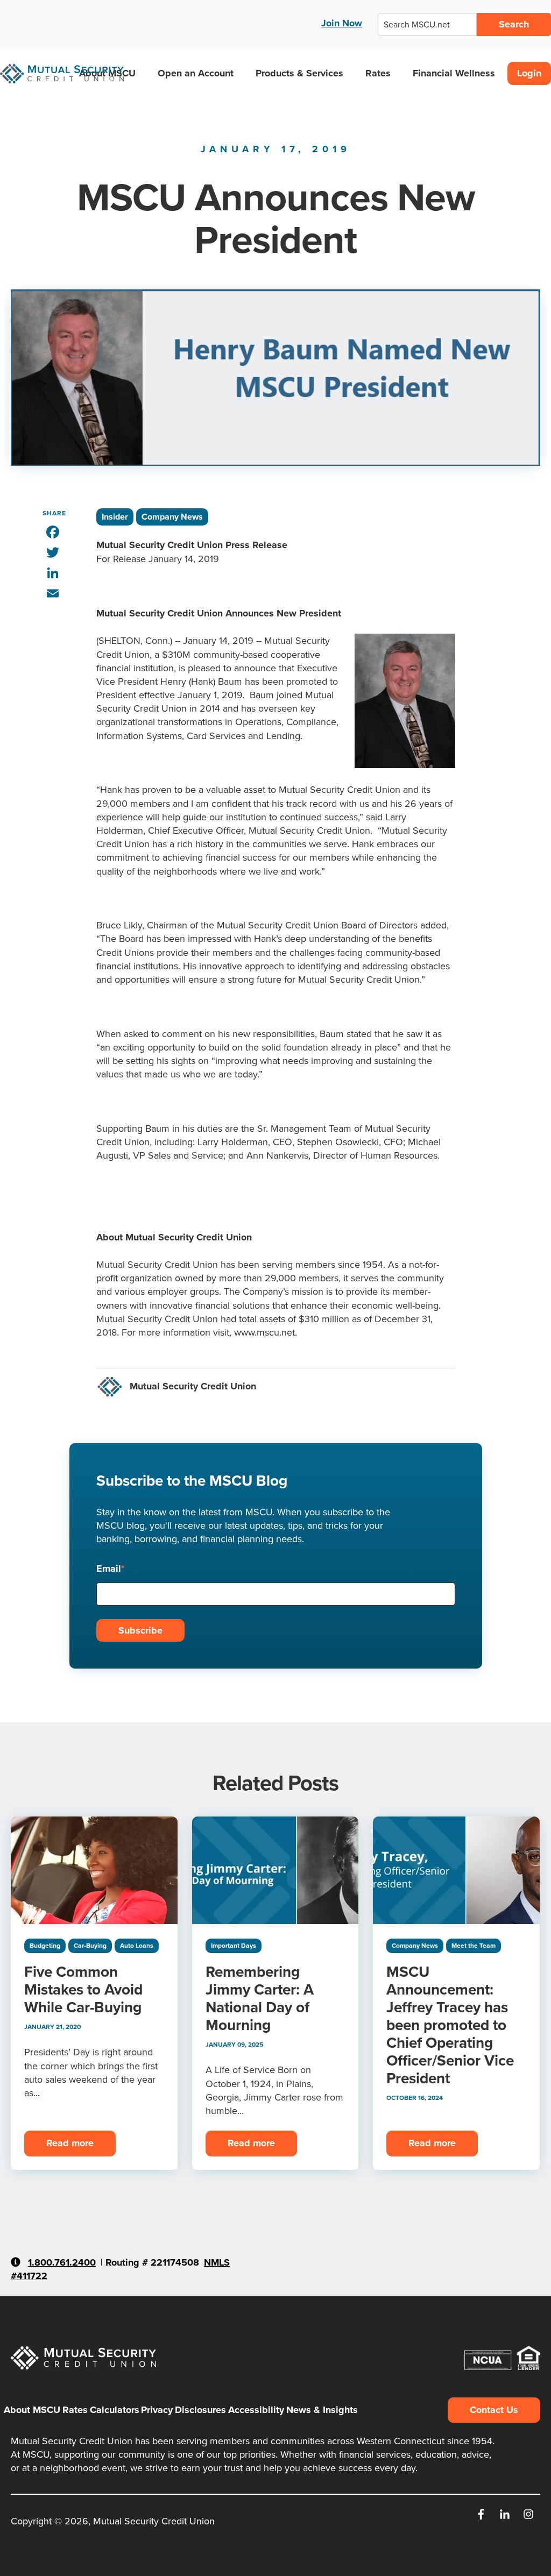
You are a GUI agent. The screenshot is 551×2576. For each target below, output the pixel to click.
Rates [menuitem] (75, 2410)
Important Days (234, 1945)
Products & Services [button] (299, 73)
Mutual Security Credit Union (193, 1386)
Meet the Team (474, 1945)
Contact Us (494, 2410)
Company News (172, 517)
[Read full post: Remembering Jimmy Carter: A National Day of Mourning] (275, 1870)
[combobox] (427, 24)
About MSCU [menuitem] (32, 2410)
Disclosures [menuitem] (200, 2410)
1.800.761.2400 (62, 2262)
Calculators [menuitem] (115, 2410)
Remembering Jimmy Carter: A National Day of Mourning (260, 1998)
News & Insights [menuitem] (322, 2410)
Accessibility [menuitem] (256, 2410)
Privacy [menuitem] (157, 2410)
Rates (378, 73)
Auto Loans (137, 1945)
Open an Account (196, 73)
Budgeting (45, 1945)
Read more (70, 2143)
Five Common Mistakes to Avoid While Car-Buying (83, 1989)
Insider (115, 517)
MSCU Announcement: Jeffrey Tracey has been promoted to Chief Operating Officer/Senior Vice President (450, 2025)
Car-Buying (90, 1945)
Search (514, 24)
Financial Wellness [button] (454, 73)
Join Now (342, 23)
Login (529, 73)
